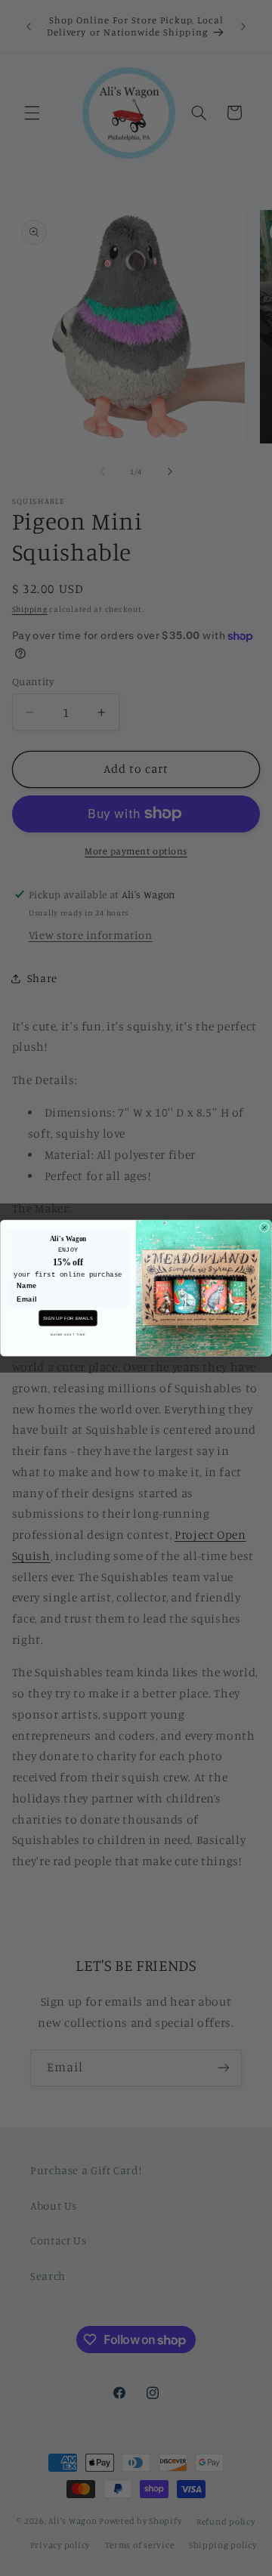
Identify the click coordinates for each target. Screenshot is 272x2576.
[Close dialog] (264, 1227)
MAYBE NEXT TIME (68, 1334)
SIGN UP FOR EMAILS (68, 1317)
